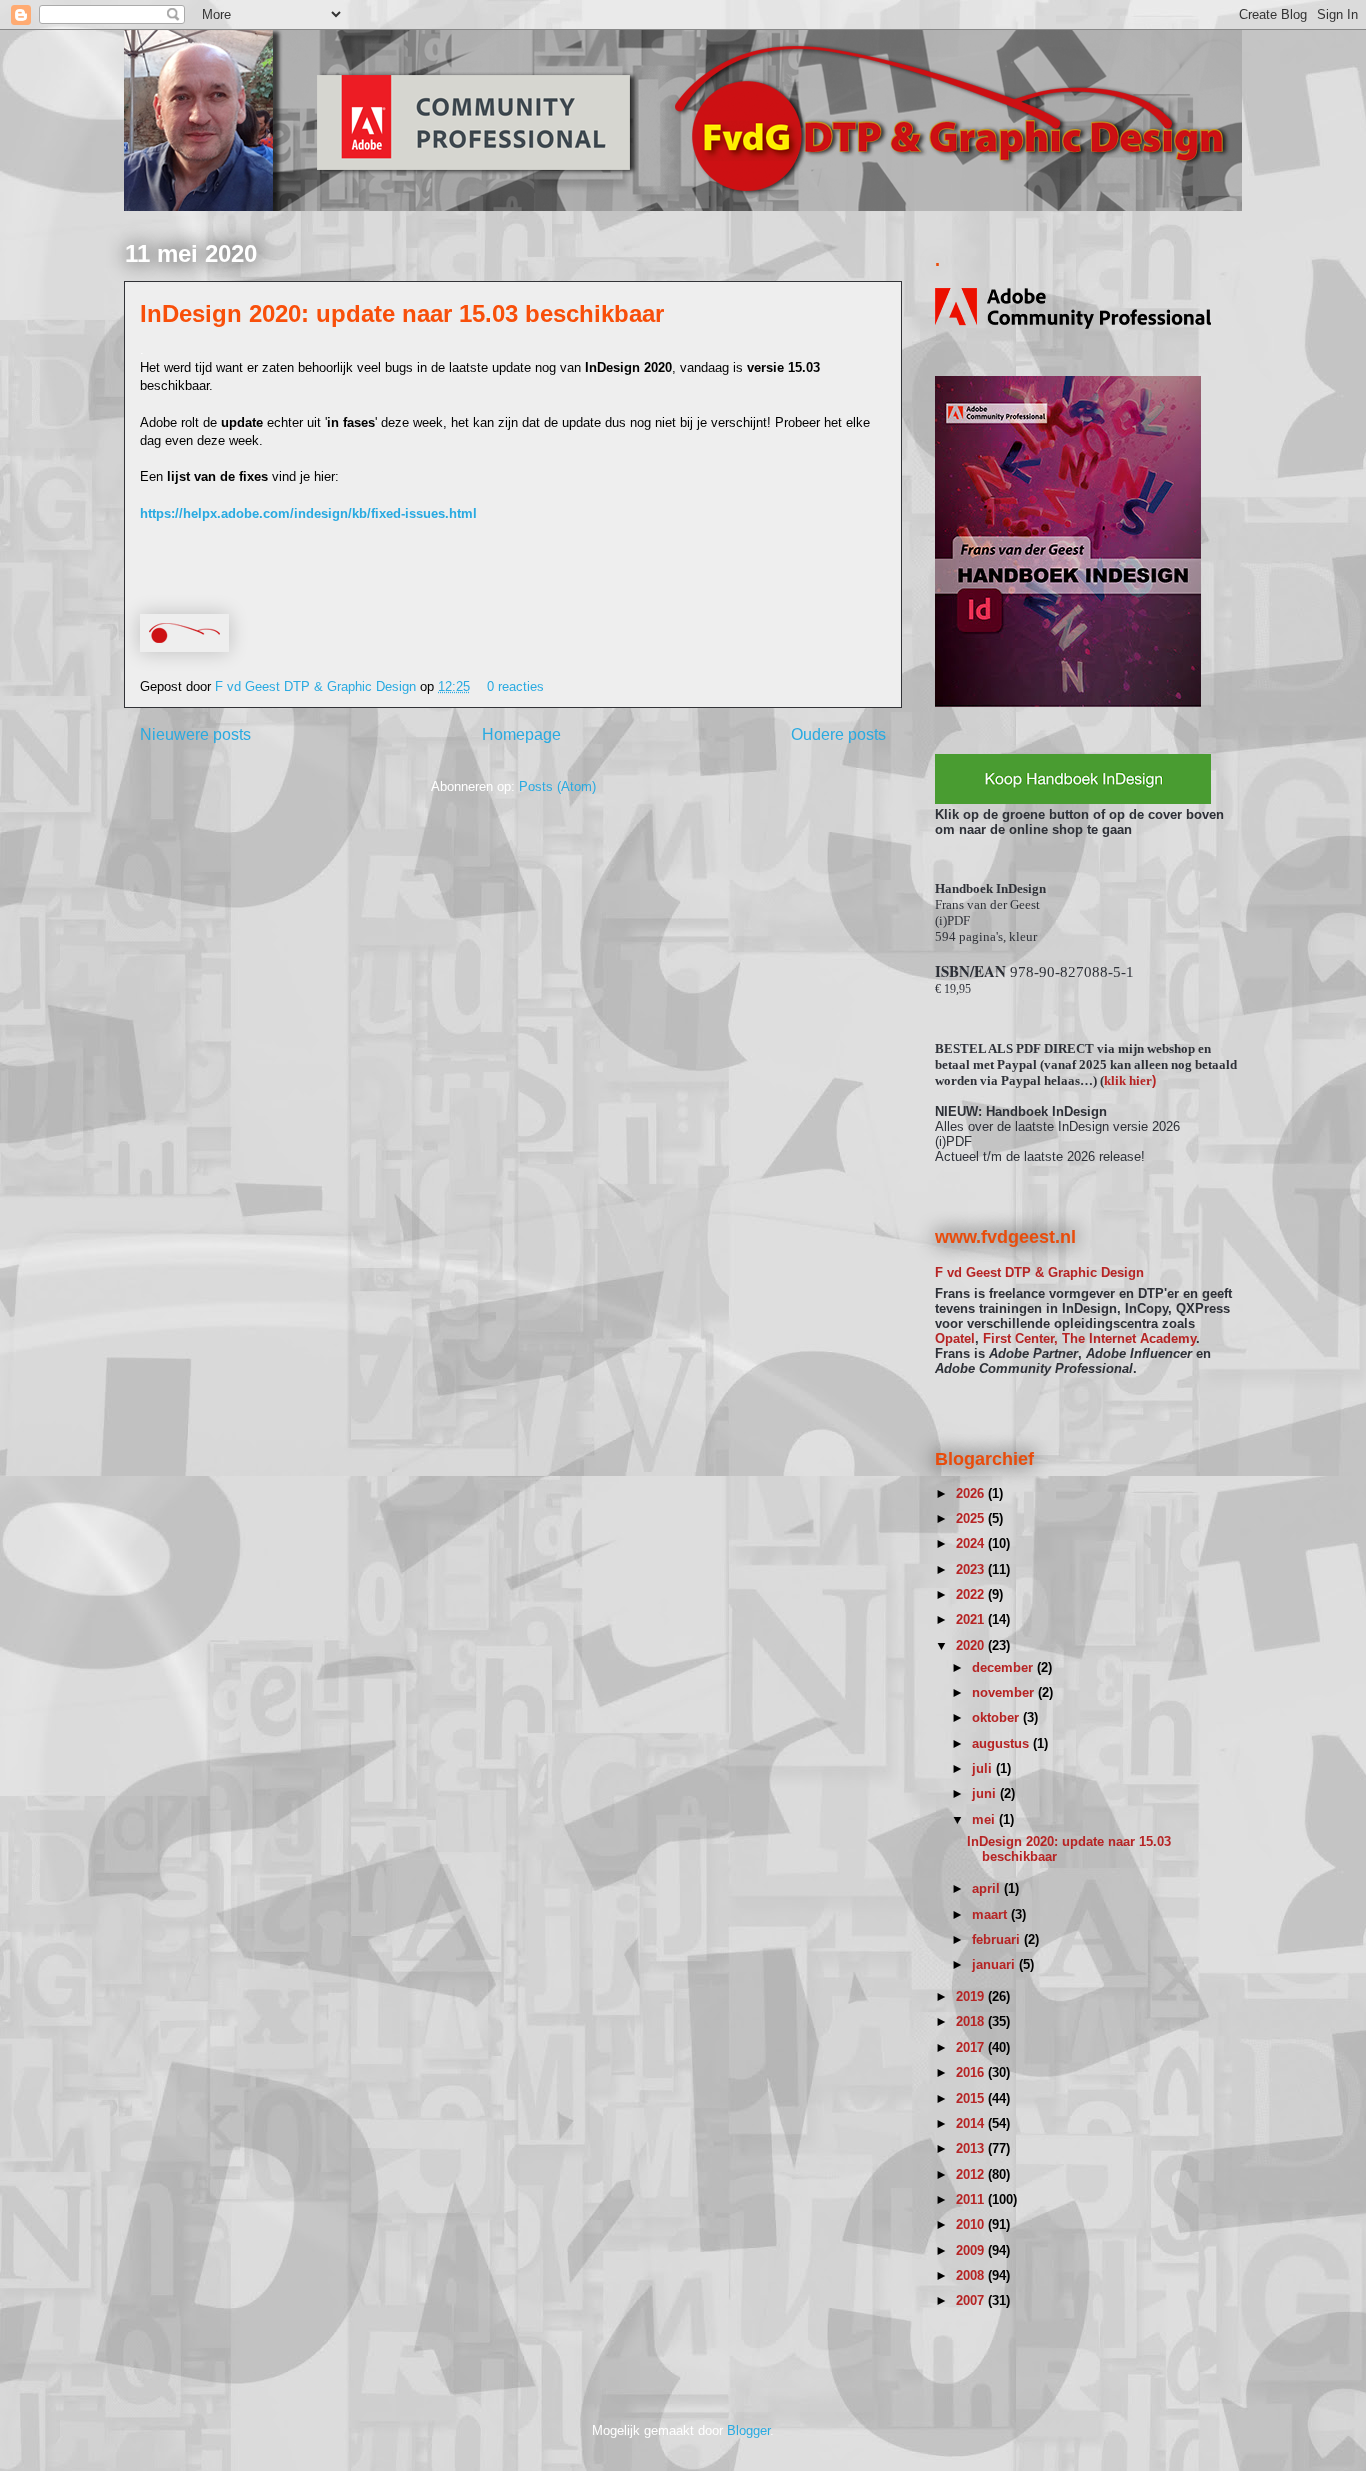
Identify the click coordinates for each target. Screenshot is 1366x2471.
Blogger (748, 2430)
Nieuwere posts (195, 734)
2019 (972, 1996)
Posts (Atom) (557, 786)
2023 (972, 1569)
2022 (972, 1594)
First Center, (1020, 1338)
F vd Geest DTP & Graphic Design (317, 686)
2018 (972, 2021)
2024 (972, 1543)
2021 (972, 1619)
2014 (972, 2123)
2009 (972, 2250)
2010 (972, 2224)
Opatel (955, 1338)
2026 (972, 1493)
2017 (972, 2047)
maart (991, 1914)
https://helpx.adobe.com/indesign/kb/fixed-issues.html (308, 513)
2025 (972, 1518)
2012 (972, 2174)
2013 (972, 2148)
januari (995, 1964)
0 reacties (515, 686)
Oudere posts (838, 734)
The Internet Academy (1129, 1338)
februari (998, 1939)
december (1004, 1667)
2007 (972, 2300)
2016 (972, 2072)
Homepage (521, 734)
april (988, 1888)
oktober (997, 1717)
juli (984, 1768)
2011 (972, 2199)
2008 (972, 2275)
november (1005, 1692)
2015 (972, 2098)
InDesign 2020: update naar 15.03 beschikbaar (402, 313)
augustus (1002, 1743)
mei (985, 1819)
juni (986, 1793)
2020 (972, 1645)
